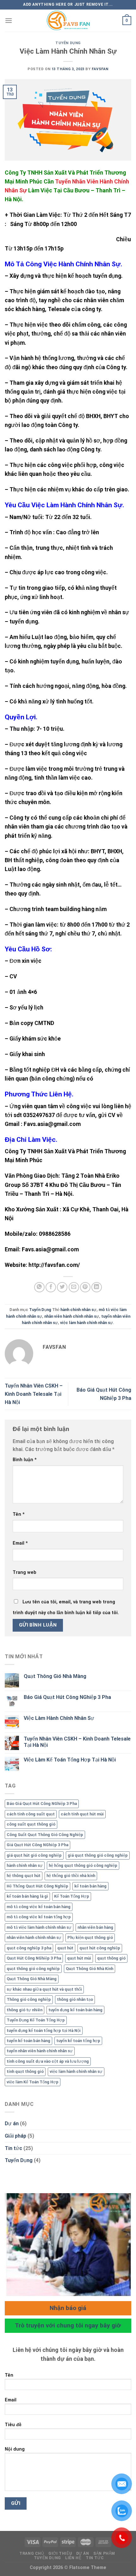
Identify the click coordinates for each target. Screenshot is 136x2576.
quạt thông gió (111, 1958)
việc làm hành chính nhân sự (87, 1323)
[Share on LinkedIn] (97, 1287)
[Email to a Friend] (74, 1287)
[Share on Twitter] (62, 1287)
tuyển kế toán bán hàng (28, 2041)
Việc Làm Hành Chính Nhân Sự (59, 1718)
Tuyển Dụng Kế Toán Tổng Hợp (36, 2020)
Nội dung (15, 2449)
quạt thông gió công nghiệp (33, 1969)
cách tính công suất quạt (31, 1814)
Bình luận (25, 1460)
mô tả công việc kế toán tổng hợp (39, 1917)
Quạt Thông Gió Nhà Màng (55, 1676)
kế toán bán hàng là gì (27, 1896)
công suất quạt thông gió (31, 1824)
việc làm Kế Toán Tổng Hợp (33, 2082)
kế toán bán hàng (90, 1886)
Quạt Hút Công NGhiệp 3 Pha (34, 1958)
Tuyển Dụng (68, 43)
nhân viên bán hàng (95, 1927)
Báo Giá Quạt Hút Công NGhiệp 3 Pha (67, 1697)
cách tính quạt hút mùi (82, 1814)
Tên (19, 1514)
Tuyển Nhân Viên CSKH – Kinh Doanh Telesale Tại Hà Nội (34, 1394)
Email (20, 1543)
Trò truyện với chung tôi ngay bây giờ (68, 2325)
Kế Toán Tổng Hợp (72, 1896)
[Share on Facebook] (51, 1287)
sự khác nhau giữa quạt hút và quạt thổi (44, 1989)
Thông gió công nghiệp (29, 1999)
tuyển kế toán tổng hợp (78, 2041)
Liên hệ (73, 2558)
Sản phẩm (104, 2553)
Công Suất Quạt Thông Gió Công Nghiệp (45, 1835)
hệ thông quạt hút (24, 1876)
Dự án (12, 2123)
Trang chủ (32, 2553)
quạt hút (65, 1948)
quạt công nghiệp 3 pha (29, 1948)
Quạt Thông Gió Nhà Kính (90, 1969)
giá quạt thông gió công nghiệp (98, 1855)
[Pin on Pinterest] (85, 1287)
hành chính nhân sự (78, 1310)
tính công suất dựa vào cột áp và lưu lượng (48, 2061)
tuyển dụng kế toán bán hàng (75, 2010)
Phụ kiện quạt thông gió (90, 1937)
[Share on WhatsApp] (39, 1287)
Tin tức (13, 2148)
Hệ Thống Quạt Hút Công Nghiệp (37, 1886)
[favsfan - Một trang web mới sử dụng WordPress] (68, 21)
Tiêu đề (13, 2425)
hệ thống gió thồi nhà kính (71, 1876)
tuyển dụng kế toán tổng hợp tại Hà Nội (44, 2030)
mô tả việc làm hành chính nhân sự (39, 1927)
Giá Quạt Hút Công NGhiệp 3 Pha (37, 1845)
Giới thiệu (60, 2553)
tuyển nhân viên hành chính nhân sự (40, 2051)
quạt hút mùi (79, 1958)
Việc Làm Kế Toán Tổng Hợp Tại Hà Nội (70, 1760)
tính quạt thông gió (25, 2071)
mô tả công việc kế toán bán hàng (39, 1907)
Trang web (25, 1572)
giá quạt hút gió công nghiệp (34, 1855)
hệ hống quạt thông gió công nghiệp (83, 1865)
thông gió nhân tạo (75, 1999)
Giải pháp (15, 2136)
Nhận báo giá (68, 2308)
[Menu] (9, 20)
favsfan (100, 69)
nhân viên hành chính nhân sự (72, 1316)
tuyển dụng (107, 276)
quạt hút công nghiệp (100, 1948)
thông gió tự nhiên (25, 2010)
